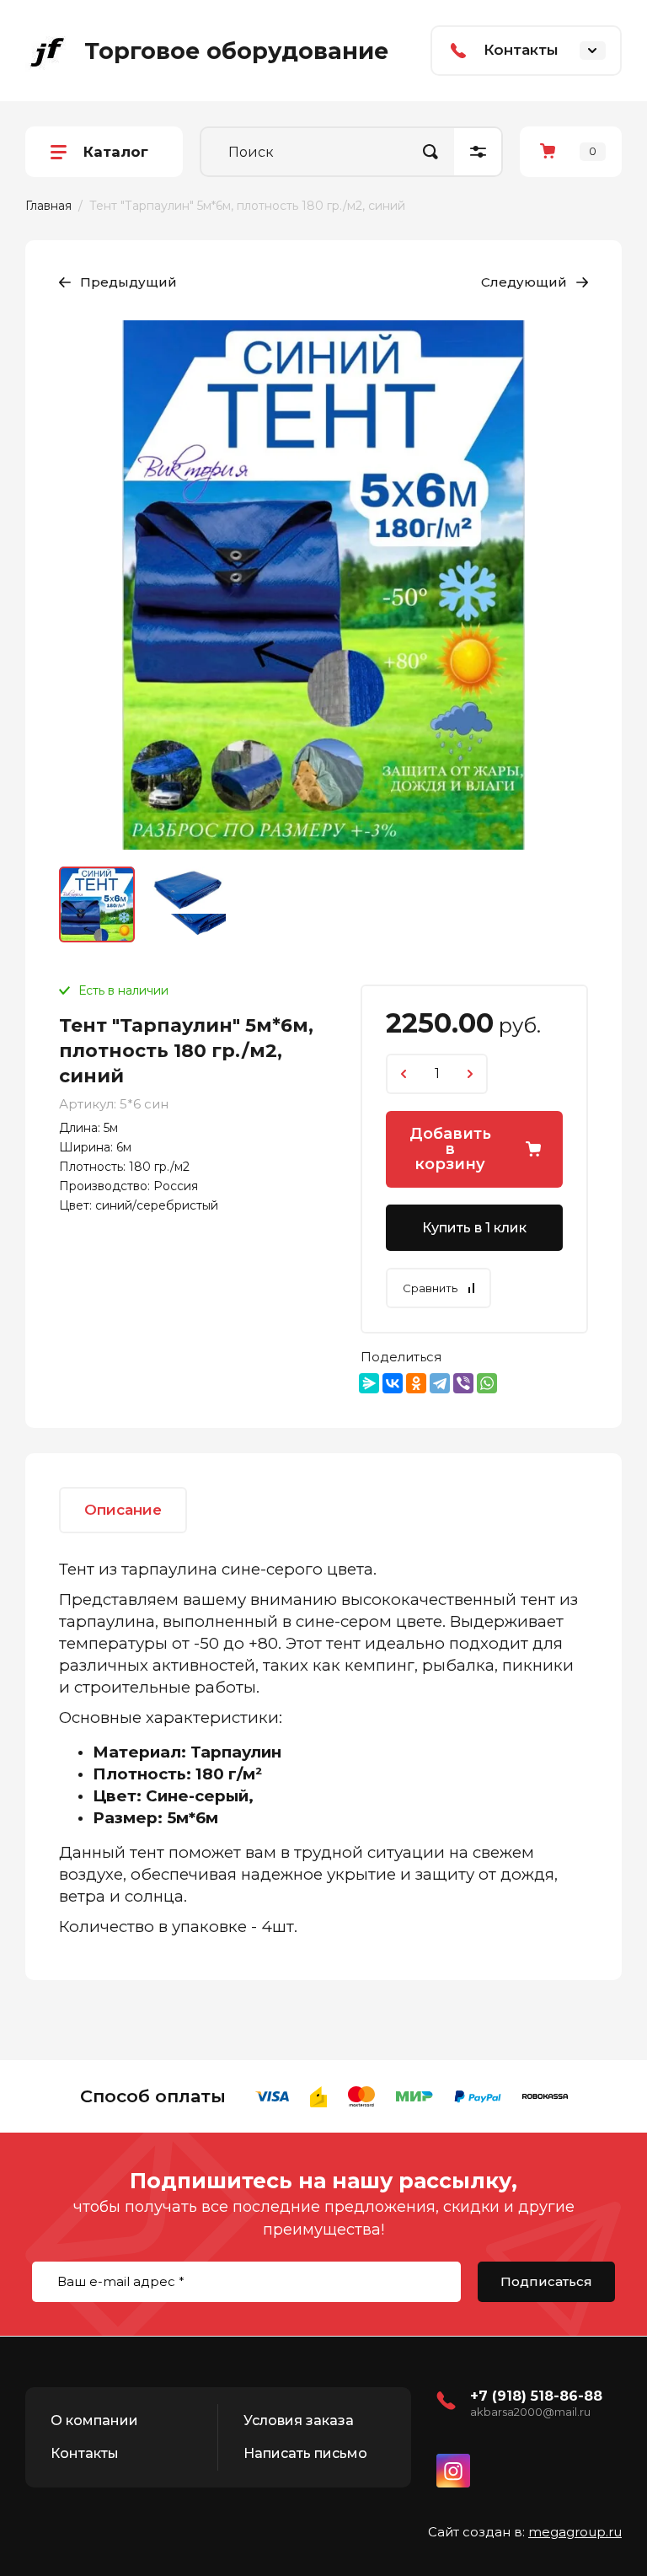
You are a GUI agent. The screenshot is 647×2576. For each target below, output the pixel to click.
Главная (48, 206)
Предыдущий (128, 282)
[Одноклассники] (416, 1383)
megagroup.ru (575, 2532)
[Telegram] (440, 1383)
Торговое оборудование (236, 51)
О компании (94, 2420)
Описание (123, 1510)
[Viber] (463, 1383)
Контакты (85, 2453)
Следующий (524, 282)
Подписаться (546, 2281)
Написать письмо (305, 2453)
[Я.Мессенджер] (369, 1383)
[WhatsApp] (487, 1383)
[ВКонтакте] (393, 1383)
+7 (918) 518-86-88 (536, 2396)
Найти (430, 152)
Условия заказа (299, 2420)
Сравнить (430, 1288)
